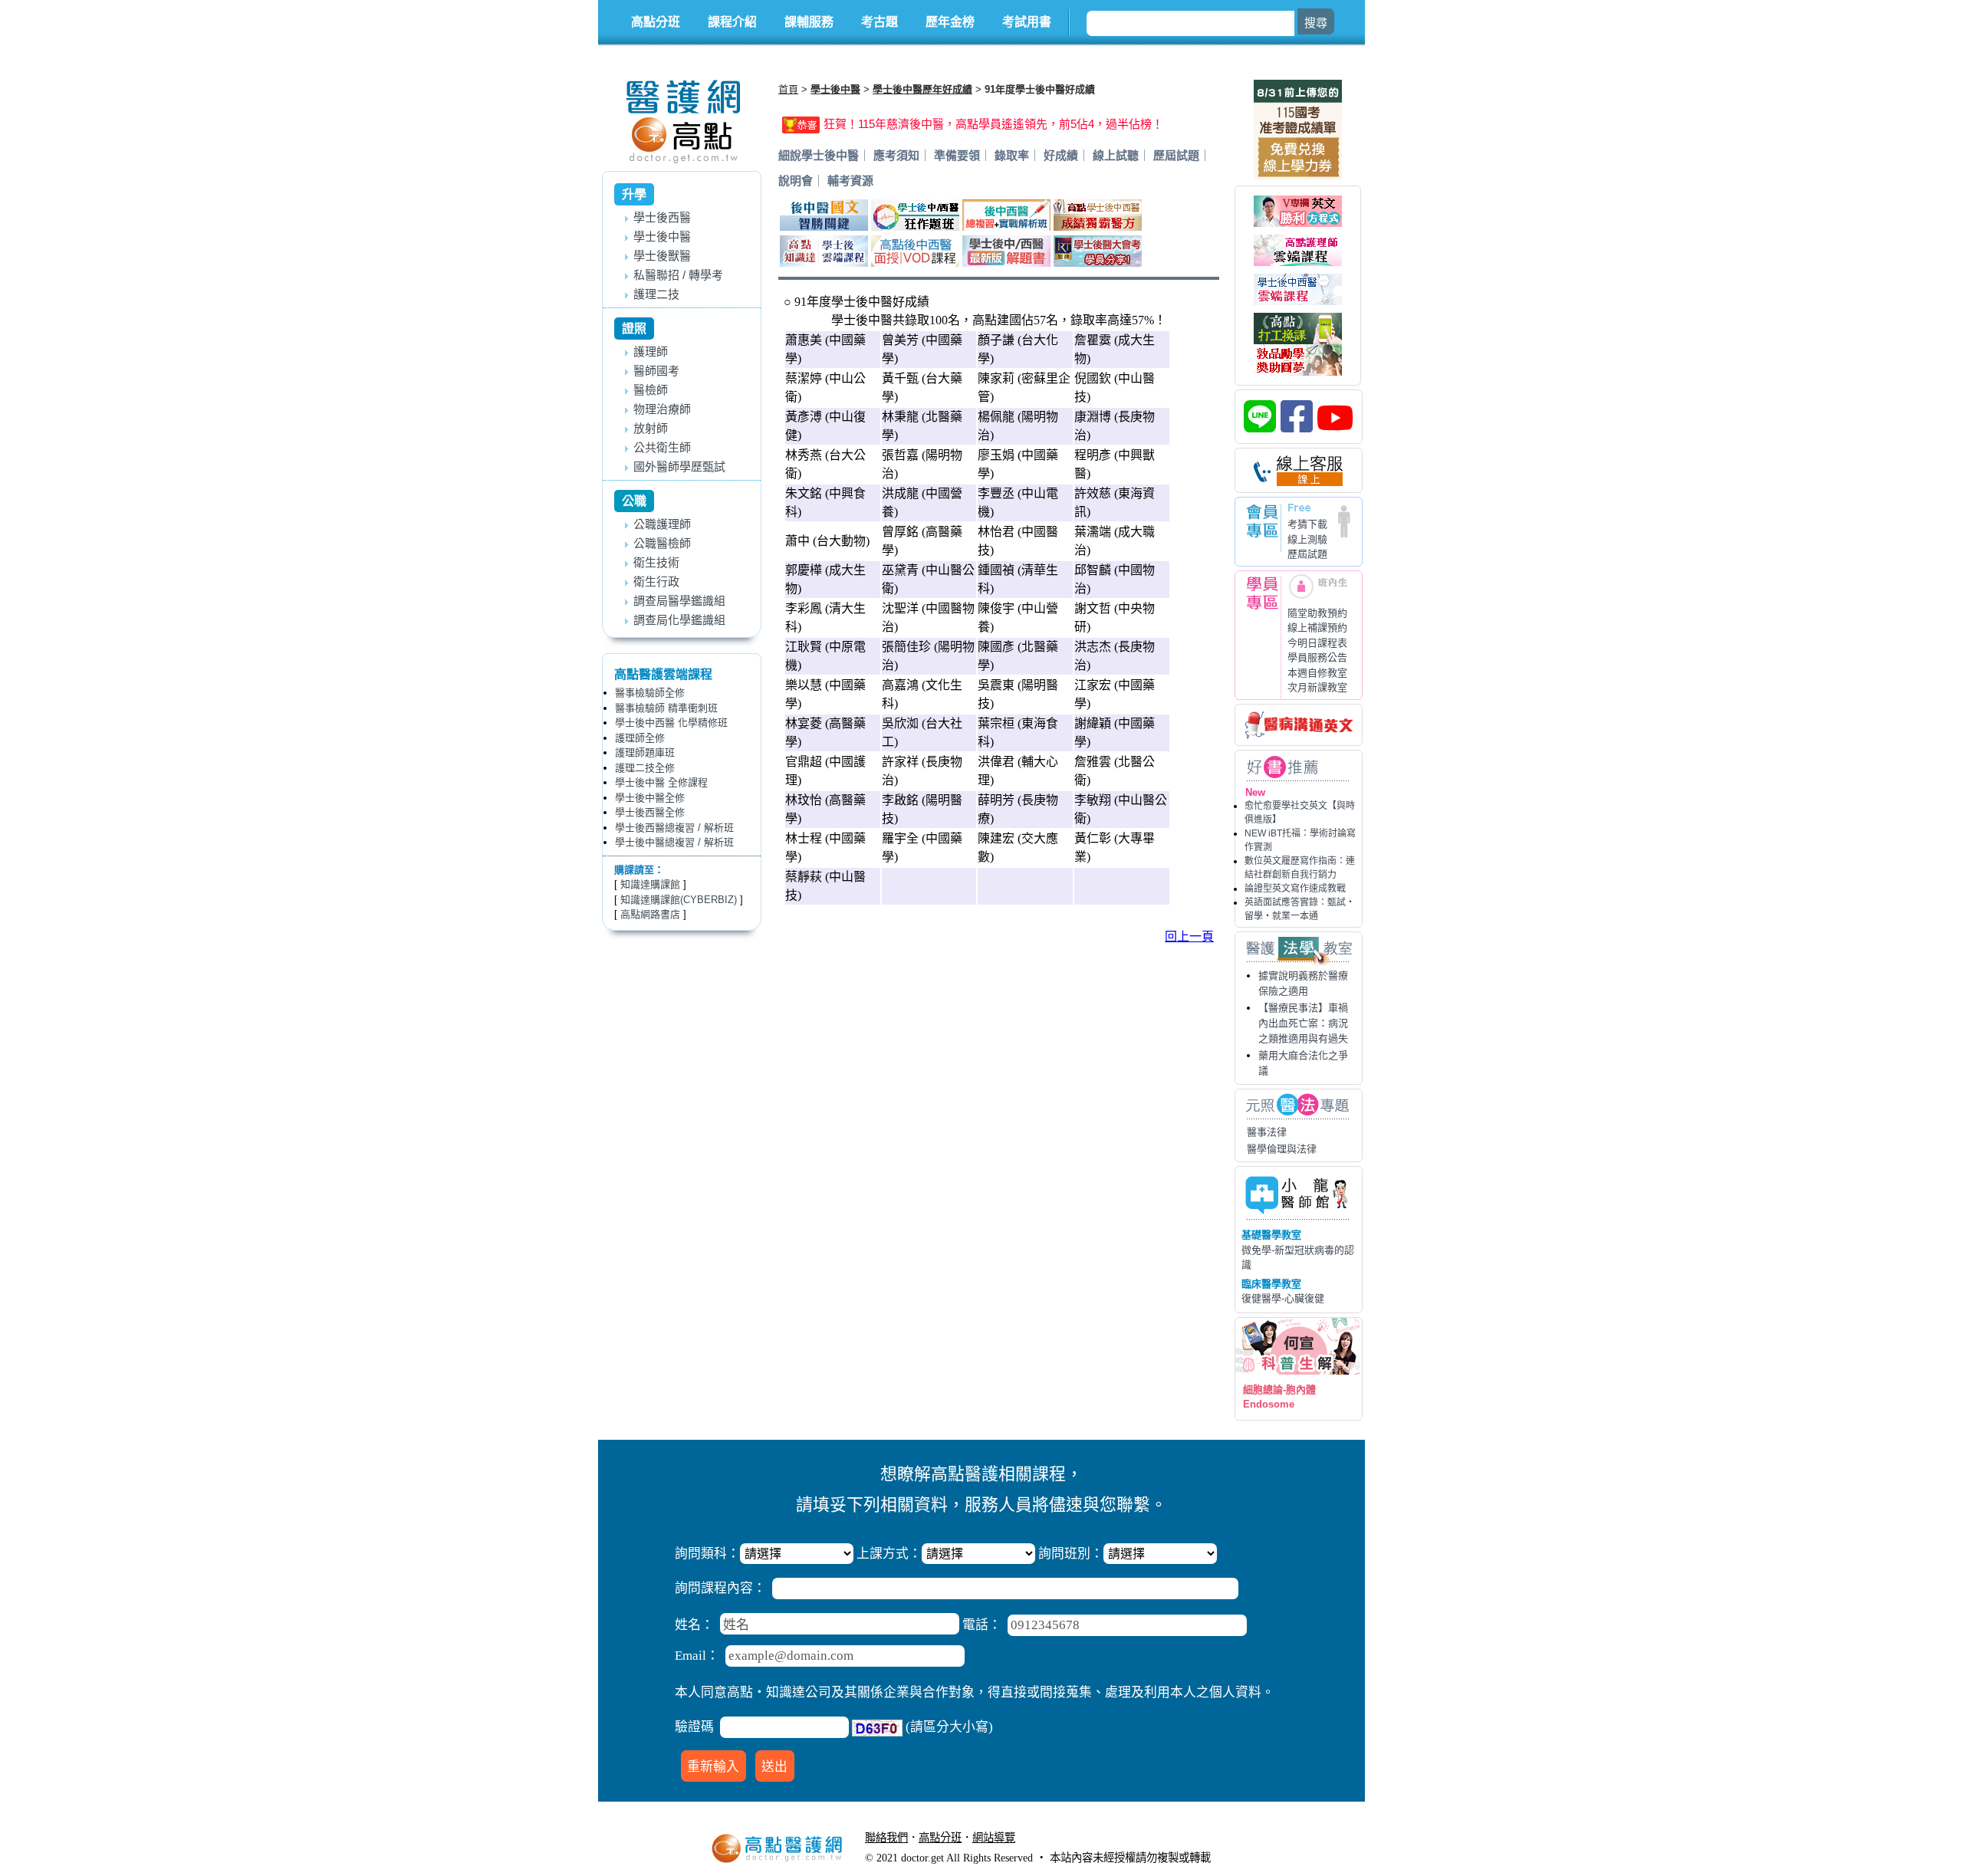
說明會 (796, 181)
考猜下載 (1307, 524)
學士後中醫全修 (650, 798)
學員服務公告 (1317, 657)
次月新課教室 (1317, 687)
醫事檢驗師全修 (650, 693)
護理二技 (656, 294)
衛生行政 (656, 582)
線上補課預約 (1317, 628)
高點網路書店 (650, 914)
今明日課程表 (1317, 643)
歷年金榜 (950, 22)
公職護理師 (662, 524)
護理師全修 (640, 738)
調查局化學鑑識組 (679, 620)
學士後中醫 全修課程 (661, 782)
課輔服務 (809, 22)
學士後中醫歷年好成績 (922, 89)
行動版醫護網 (1058, 1838)
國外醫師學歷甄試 (679, 467)
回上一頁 (1189, 936)
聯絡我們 (886, 1838)
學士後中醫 (662, 237)
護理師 (651, 352)
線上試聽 (1116, 155)
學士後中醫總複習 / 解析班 (674, 842)
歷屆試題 (1307, 554)
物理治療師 (662, 409)
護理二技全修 (645, 768)
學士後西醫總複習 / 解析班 (674, 828)
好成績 (1061, 155)
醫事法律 (1267, 1132)
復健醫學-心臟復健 (1283, 1298)
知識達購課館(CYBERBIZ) (679, 900)
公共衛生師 (662, 447)
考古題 (880, 22)
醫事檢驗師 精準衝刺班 (666, 708)
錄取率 (1012, 155)
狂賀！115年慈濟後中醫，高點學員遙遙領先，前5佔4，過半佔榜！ (993, 124)
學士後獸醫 (662, 256)
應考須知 (896, 155)
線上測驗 (1307, 539)
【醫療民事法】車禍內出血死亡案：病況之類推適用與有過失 (1303, 1023)
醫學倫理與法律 (1282, 1149)
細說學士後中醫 (819, 155)
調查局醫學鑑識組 (679, 601)
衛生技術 (656, 562)
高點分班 (656, 22)
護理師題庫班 (645, 752)
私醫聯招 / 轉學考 (678, 275)
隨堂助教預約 (1317, 613)
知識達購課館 (650, 884)
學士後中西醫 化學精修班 (671, 723)
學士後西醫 (662, 217)
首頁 (788, 89)
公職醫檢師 (662, 543)
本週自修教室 (1317, 673)
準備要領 (957, 155)
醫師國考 (656, 371)
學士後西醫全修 (650, 812)
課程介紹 (732, 22)
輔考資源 (850, 181)
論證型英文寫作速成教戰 (1295, 889)
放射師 (651, 428)
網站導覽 (994, 1838)
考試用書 (1027, 22)
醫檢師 (651, 390)
